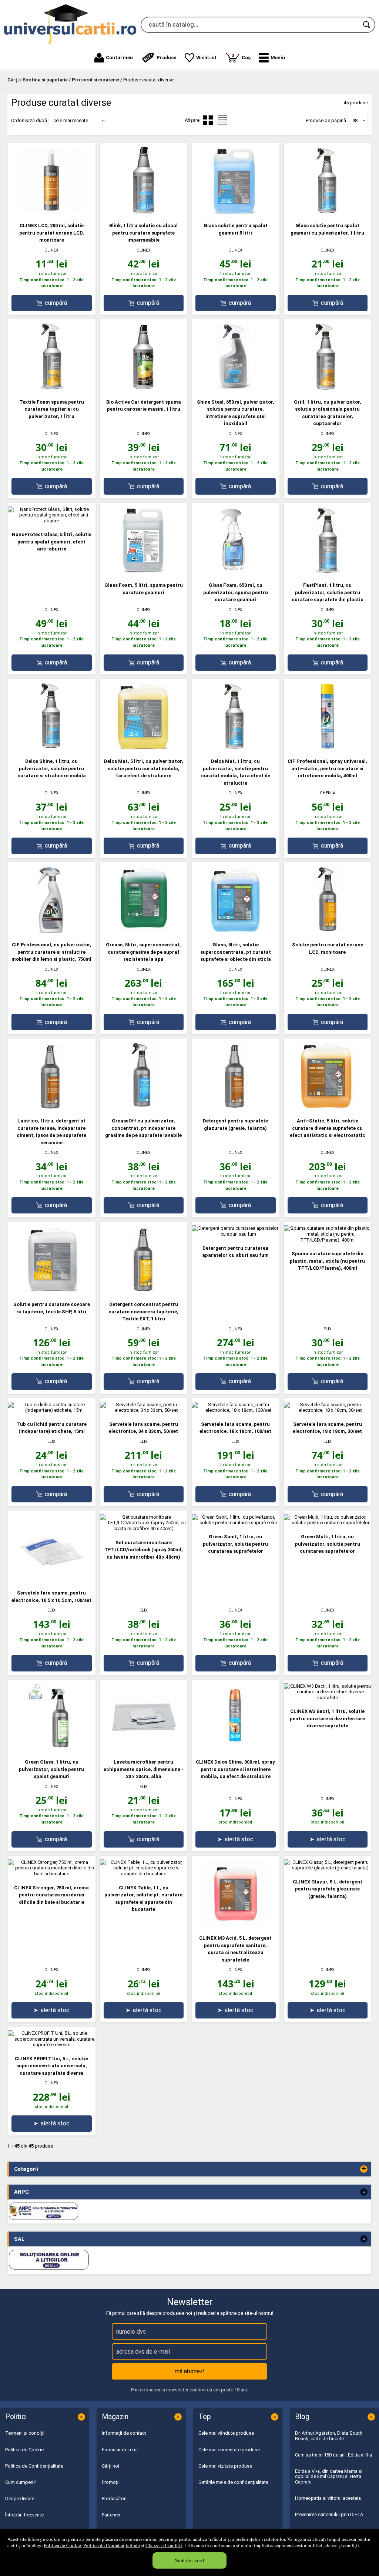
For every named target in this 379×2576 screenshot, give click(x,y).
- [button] (364, 2192)
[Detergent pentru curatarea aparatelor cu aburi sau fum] (236, 1234)
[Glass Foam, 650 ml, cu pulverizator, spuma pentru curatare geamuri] (235, 571)
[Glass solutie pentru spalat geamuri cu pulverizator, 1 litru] (328, 212)
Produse (166, 58)
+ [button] (364, 2169)
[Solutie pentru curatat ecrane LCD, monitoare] (328, 931)
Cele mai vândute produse (226, 2433)
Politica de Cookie (62, 2545)
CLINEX (51, 250)
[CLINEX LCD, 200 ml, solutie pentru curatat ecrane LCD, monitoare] (51, 212)
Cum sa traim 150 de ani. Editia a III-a (333, 2455)
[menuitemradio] (222, 120)
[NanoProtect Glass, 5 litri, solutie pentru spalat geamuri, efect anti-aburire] (52, 521)
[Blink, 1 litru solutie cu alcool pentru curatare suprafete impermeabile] (144, 212)
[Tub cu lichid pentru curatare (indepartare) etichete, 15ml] (52, 1410)
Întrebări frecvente (24, 2515)
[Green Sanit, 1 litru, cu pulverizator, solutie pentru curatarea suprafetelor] (236, 1523)
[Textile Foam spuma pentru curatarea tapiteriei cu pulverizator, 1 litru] (51, 388)
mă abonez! (190, 2371)
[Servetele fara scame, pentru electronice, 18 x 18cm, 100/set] (236, 1410)
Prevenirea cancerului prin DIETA (329, 2514)
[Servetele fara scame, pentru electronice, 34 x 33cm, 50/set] (144, 1410)
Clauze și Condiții (164, 2545)
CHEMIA (328, 793)
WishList (206, 58)
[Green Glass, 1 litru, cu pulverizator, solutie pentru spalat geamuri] (51, 1748)
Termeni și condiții (25, 2433)
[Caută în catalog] (367, 25)
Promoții (111, 2482)
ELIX (328, 1329)
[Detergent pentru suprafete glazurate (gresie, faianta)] (235, 1107)
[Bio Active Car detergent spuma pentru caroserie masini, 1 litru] (144, 388)
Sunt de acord (189, 2560)
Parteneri (111, 2515)
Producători (114, 2498)
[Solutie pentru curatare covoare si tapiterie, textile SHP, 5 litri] (51, 1290)
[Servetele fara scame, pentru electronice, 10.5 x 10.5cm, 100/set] (51, 1579)
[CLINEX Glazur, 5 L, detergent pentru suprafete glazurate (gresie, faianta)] (328, 1868)
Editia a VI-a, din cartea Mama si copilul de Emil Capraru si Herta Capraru (329, 2476)
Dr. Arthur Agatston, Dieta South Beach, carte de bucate (329, 2436)
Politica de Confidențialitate (112, 2545)
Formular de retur (120, 2450)
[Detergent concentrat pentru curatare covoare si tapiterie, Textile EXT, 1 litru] (144, 1290)
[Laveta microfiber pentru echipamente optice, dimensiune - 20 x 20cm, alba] (144, 1748)
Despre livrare (20, 2498)
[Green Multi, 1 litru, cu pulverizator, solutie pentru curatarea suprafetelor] (328, 1523)
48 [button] (355, 120)
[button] (272, 58)
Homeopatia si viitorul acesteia (328, 2498)
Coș (241, 56)
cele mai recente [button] (71, 120)
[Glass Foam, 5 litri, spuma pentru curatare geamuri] (144, 571)
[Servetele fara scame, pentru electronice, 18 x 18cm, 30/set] (328, 1410)
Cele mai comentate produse (229, 2450)
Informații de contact (124, 2433)
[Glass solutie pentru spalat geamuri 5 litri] (235, 212)
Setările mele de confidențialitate (233, 2482)
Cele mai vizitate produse (225, 2466)
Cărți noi (110, 2466)
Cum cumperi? (21, 2482)
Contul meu (119, 58)
